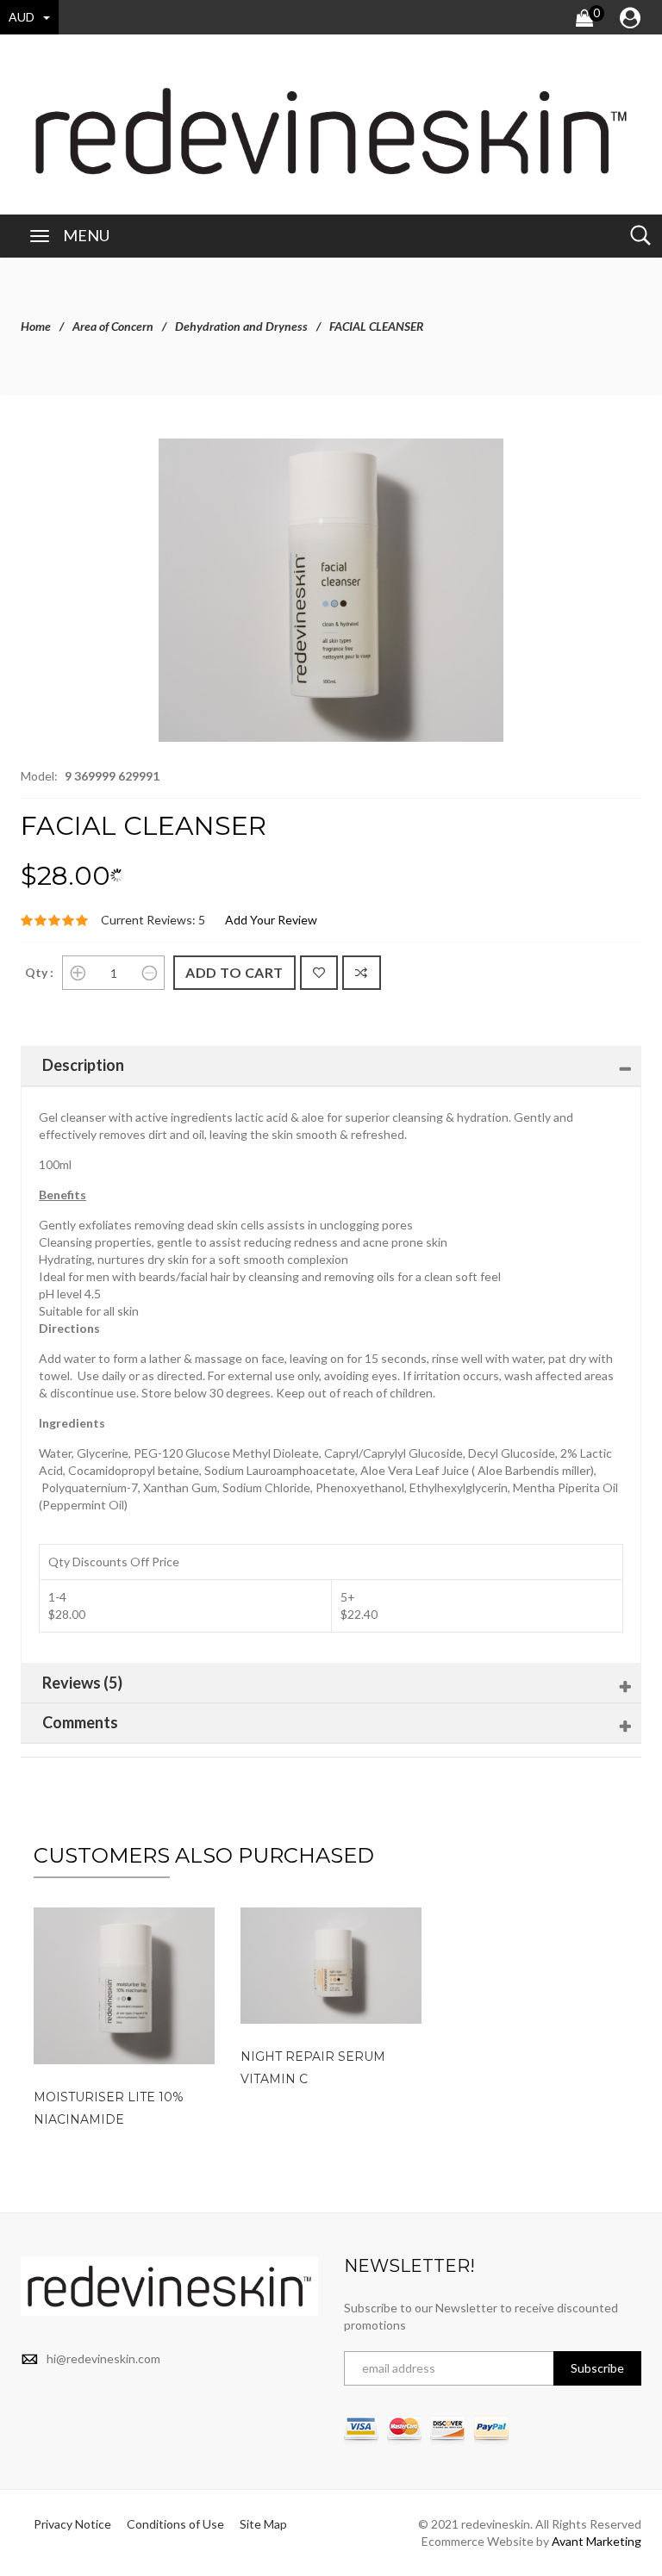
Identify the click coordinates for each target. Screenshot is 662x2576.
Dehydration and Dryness (241, 326)
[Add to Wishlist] (319, 973)
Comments (80, 1722)
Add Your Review (271, 920)
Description (83, 1065)
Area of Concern (113, 326)
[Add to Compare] (362, 973)
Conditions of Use (175, 2524)
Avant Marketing (596, 2541)
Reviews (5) (82, 1683)
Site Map (263, 2524)
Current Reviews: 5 (153, 920)
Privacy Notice (72, 2524)
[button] (488, 454)
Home (36, 326)
